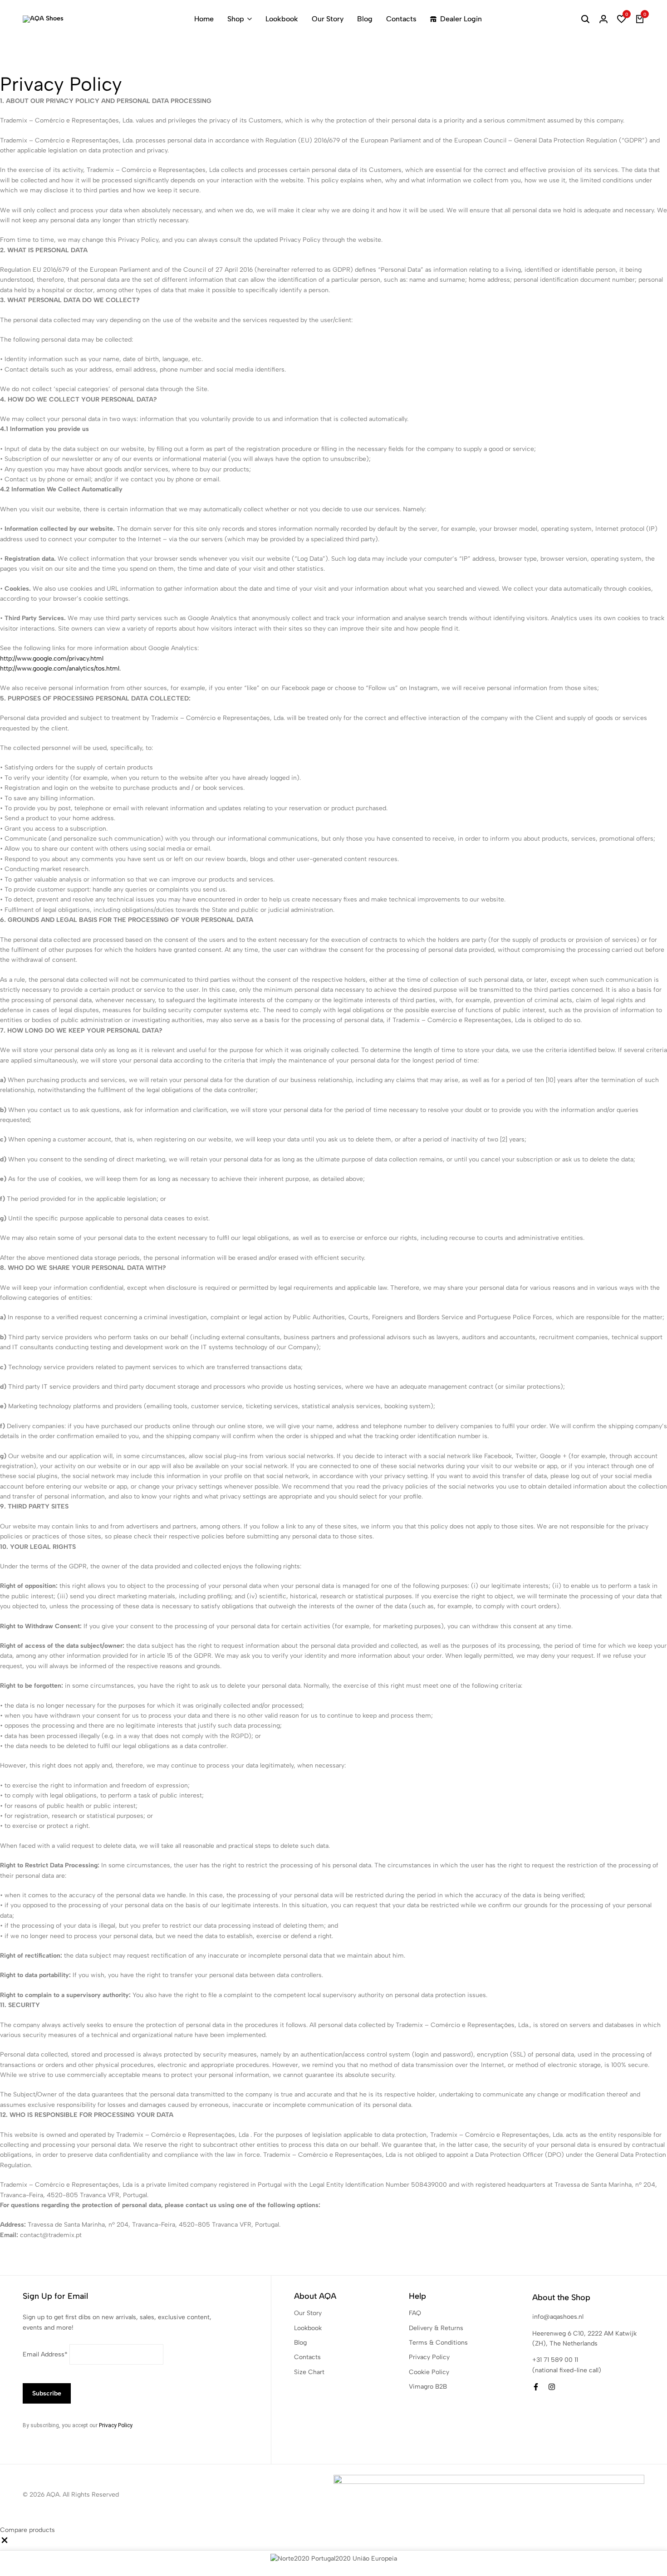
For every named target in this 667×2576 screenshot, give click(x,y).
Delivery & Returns (436, 2328)
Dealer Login (461, 19)
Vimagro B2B (428, 2387)
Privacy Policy (115, 2425)
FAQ (415, 2313)
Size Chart (309, 2372)
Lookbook (282, 19)
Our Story (328, 19)
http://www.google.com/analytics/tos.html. (60, 668)
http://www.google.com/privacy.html (52, 659)
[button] (622, 19)
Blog (365, 19)
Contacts (401, 19)
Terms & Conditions (438, 2343)
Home (204, 19)
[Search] (585, 19)
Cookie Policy (429, 2372)
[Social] (536, 2387)
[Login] (603, 19)
